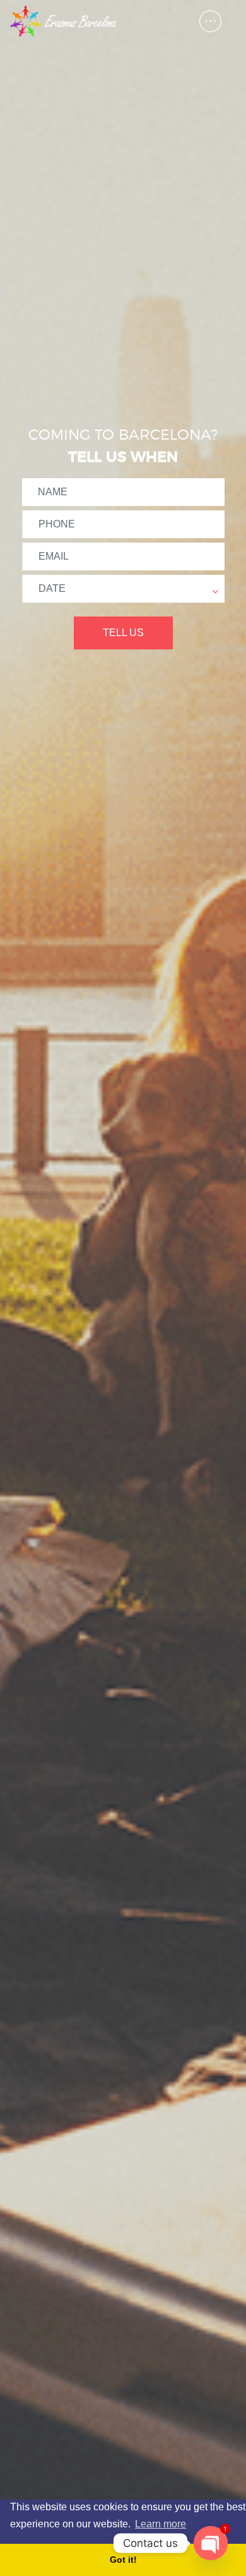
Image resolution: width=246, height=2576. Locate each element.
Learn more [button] (161, 2524)
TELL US (123, 633)
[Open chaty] (211, 2543)
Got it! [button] (123, 2560)
